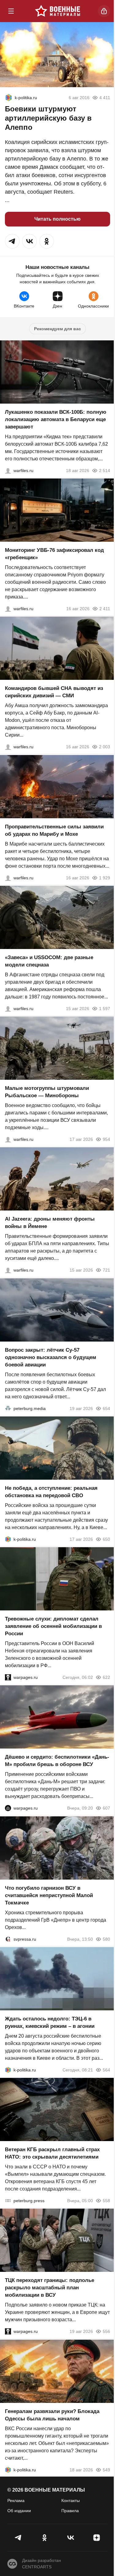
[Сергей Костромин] (8, 471)
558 (106, 2201)
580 (106, 1939)
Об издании (19, 2511)
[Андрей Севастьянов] (8, 1139)
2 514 (105, 471)
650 (106, 1539)
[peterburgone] (8, 1808)
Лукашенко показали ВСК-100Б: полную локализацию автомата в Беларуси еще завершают (56, 419)
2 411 (105, 609)
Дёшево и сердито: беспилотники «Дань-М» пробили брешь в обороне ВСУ (57, 1761)
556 (106, 2332)
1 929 (105, 878)
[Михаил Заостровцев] (8, 1009)
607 (106, 1808)
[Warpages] (8, 1677)
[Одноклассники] (45, 2538)
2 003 (105, 747)
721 (106, 1270)
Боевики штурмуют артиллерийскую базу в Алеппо (48, 118)
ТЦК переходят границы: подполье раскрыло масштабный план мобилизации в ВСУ (50, 2288)
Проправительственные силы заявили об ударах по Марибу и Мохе (54, 830)
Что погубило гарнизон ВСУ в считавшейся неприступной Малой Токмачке (49, 1895)
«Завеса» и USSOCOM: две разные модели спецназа (49, 961)
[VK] (71, 2538)
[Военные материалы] (58, 11)
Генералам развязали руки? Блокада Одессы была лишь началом (52, 2415)
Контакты (71, 2500)
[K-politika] (9, 98)
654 (106, 1408)
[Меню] (11, 11)
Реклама (16, 2500)
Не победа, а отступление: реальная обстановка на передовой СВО (51, 1492)
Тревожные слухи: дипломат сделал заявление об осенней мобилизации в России (53, 1626)
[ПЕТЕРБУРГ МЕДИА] (8, 1408)
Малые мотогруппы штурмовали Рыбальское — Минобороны (47, 1092)
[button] (12, 241)
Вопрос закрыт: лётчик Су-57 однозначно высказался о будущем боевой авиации (51, 1357)
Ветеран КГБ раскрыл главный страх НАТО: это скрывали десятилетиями (52, 2153)
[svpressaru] (8, 1939)
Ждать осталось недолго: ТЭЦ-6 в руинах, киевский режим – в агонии (50, 2022)
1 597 (105, 1009)
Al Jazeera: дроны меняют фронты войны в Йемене (50, 1223)
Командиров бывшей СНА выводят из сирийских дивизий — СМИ (54, 692)
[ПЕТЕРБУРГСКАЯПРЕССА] (8, 2201)
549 (106, 2470)
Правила (70, 2511)
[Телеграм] (19, 2538)
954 (106, 1139)
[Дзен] (96, 2538)
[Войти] (104, 11)
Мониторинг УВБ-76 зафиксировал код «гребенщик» (54, 554)
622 (106, 1677)
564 (106, 2070)
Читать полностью (57, 219)
